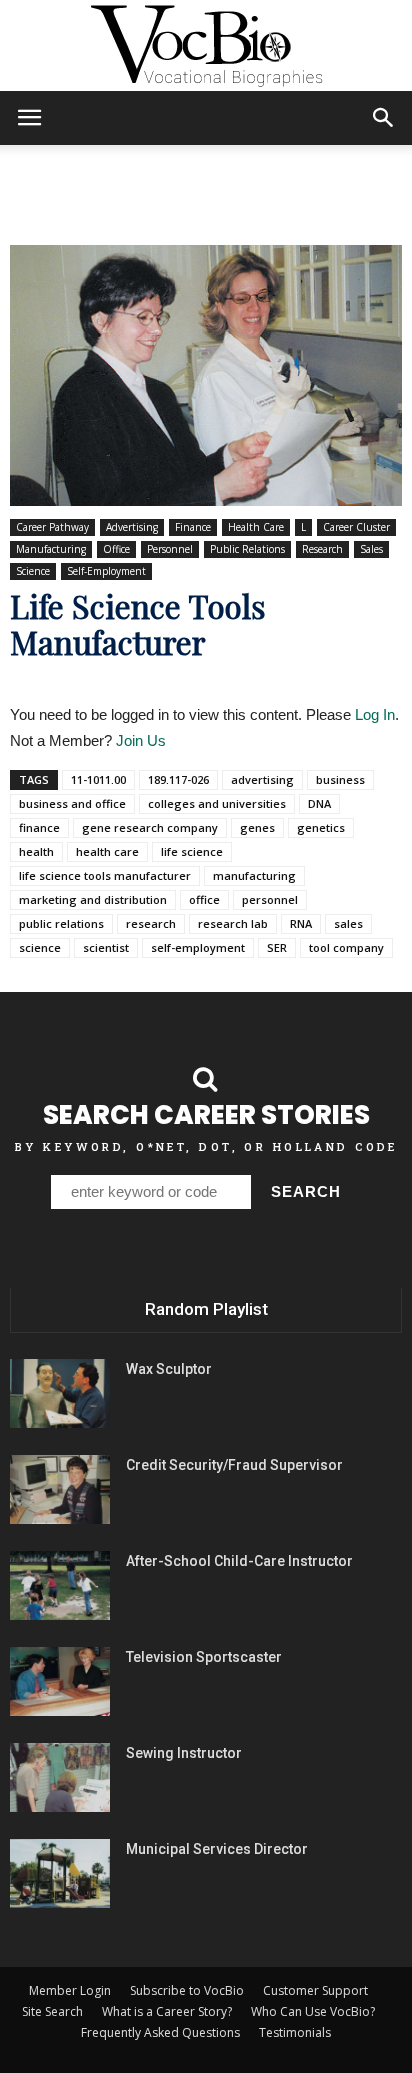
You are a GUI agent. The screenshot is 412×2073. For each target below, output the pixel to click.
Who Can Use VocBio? (313, 2011)
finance (39, 827)
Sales (371, 549)
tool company (346, 947)
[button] (384, 118)
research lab (233, 923)
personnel (270, 899)
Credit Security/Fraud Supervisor (234, 1465)
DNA (319, 803)
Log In (375, 714)
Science (33, 571)
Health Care (256, 527)
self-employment (198, 947)
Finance (193, 527)
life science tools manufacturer (105, 875)
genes (257, 827)
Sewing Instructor (184, 1753)
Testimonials (295, 2032)
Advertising (132, 527)
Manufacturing (51, 549)
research (151, 923)
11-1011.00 (98, 779)
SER (277, 947)
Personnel (170, 549)
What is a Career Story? (167, 2011)
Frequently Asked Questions (160, 2032)
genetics (321, 827)
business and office (72, 803)
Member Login (70, 1990)
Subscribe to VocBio (187, 1990)
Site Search (52, 2011)
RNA (301, 923)
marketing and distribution (93, 899)
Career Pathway (52, 527)
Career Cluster (356, 527)
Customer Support (315, 1990)
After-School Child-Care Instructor (239, 1561)
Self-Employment (106, 571)
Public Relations (247, 549)
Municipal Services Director (217, 1849)
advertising (262, 779)
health (36, 851)
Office (116, 549)
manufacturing (254, 875)
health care (107, 851)
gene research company (150, 827)
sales (348, 923)
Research (322, 549)
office (204, 899)
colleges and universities (217, 803)
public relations (61, 923)
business (340, 779)
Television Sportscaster (204, 1657)
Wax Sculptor (169, 1369)
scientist (106, 947)
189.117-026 (178, 779)
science (40, 947)
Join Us (141, 740)
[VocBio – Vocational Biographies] (206, 46)
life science (192, 851)
